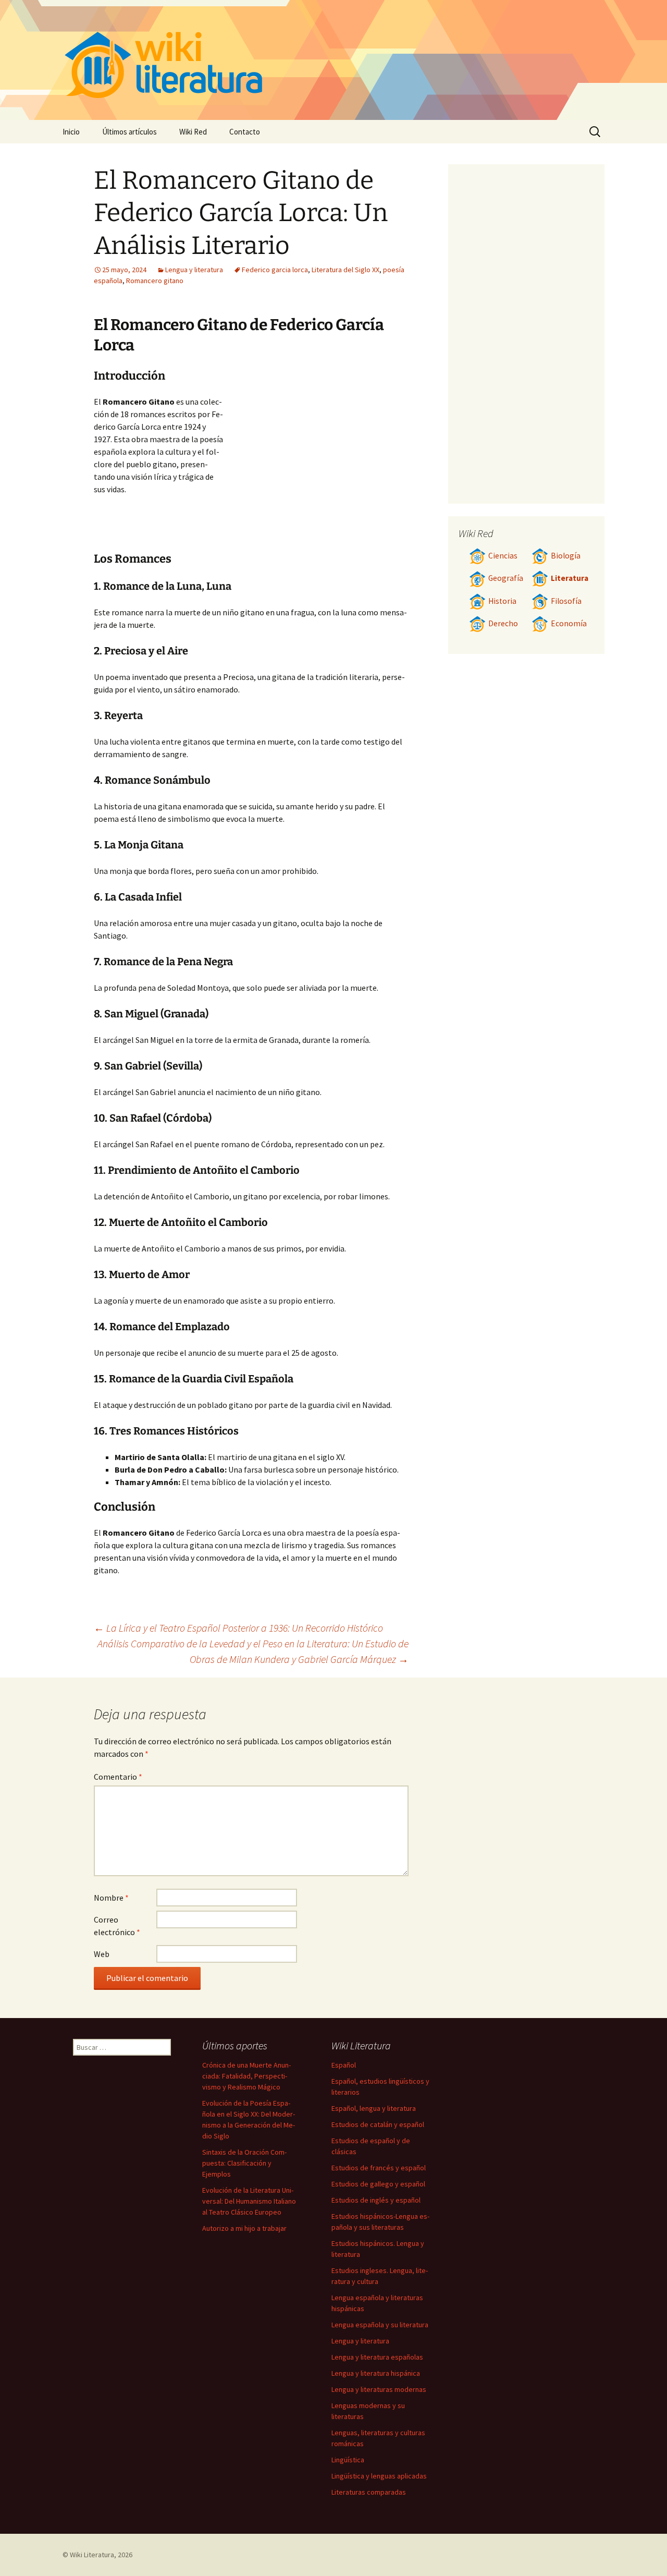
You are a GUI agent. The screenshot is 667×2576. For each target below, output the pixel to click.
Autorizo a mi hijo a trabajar (244, 2228)
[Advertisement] (316, 473)
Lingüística (348, 2460)
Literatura (570, 578)
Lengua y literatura (194, 270)
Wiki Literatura (92, 2555)
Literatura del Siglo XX (345, 270)
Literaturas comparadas (369, 2492)
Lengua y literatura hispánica (376, 2373)
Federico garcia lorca (275, 270)
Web (102, 1954)
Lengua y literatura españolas (377, 2357)
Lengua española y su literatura (380, 2325)
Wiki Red (193, 132)
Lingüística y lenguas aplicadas (379, 2476)
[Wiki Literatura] (333, 60)
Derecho (503, 623)
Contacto (245, 132)
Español (344, 2065)
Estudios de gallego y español (378, 2184)
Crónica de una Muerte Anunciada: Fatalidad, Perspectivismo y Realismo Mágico (246, 2076)
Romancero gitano (155, 281)
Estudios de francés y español (379, 2168)
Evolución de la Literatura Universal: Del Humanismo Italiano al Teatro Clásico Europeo (249, 2201)
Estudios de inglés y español (376, 2200)
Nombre (111, 1898)
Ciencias (503, 556)
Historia (502, 601)
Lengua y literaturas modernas (379, 2389)
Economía (569, 623)
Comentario (118, 1777)
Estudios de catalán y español (378, 2124)
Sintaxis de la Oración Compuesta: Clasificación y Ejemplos (244, 2163)
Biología (566, 556)
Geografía (506, 578)
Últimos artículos (129, 132)
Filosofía (566, 601)
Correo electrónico (117, 1926)
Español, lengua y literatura (374, 2108)
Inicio (71, 132)
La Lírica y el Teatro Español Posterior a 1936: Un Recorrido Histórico (238, 1628)
